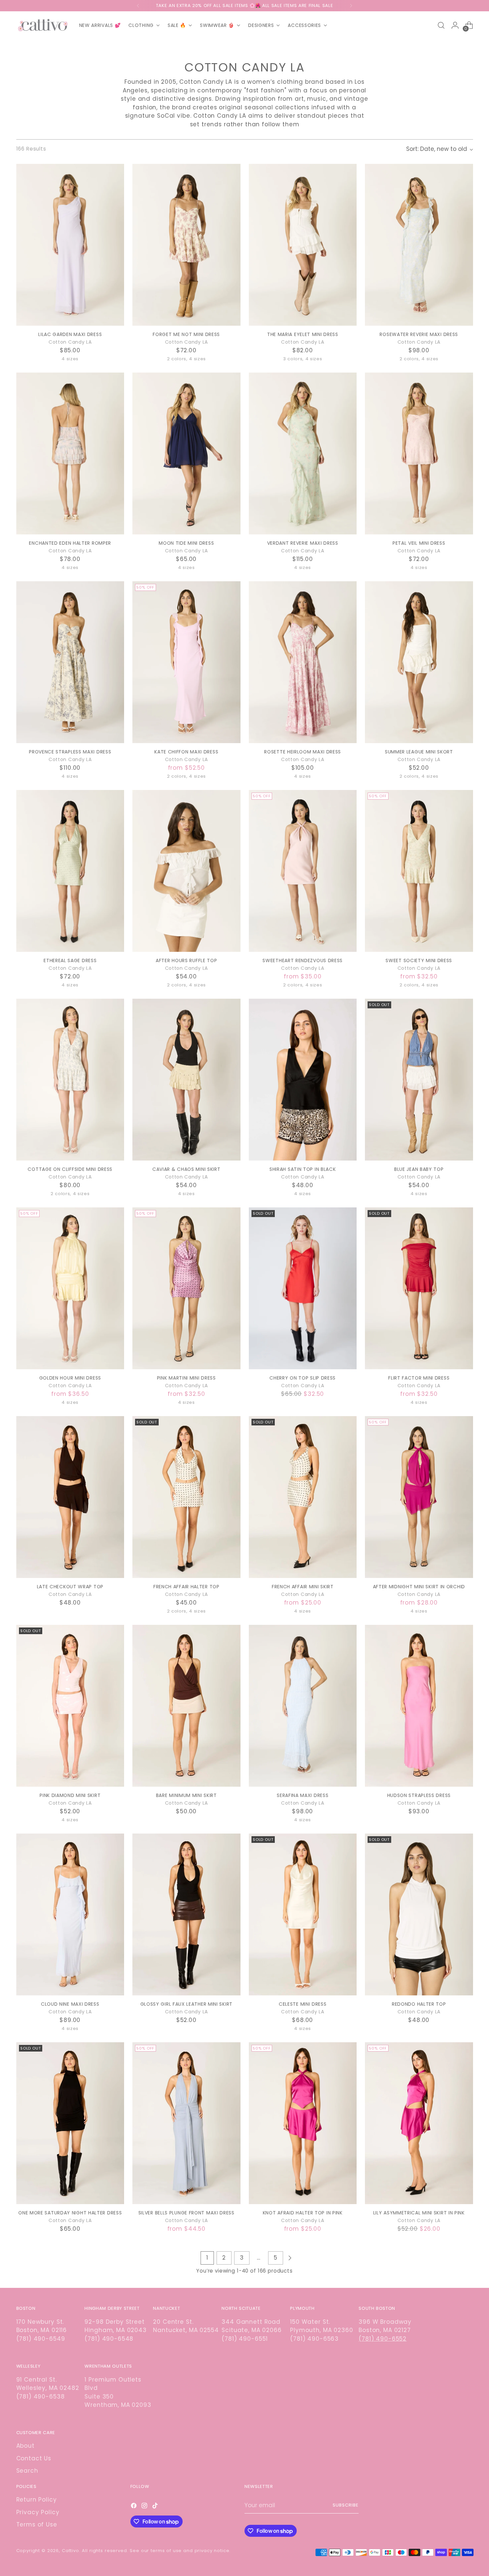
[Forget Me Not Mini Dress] (186, 245)
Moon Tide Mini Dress (186, 543)
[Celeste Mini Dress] (303, 1914)
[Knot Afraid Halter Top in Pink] (303, 2123)
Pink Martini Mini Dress (186, 1378)
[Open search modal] (441, 25)
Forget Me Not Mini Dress (186, 334)
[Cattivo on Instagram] (145, 2507)
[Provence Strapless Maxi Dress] (70, 662)
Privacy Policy (38, 2512)
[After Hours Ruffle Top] (186, 871)
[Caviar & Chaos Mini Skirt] (186, 1080)
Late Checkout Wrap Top (70, 1587)
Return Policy (37, 2500)
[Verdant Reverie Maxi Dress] (303, 453)
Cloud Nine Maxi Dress (70, 2004)
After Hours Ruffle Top (186, 960)
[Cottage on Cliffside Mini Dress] (70, 1080)
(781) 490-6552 (383, 2339)
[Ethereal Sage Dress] (70, 871)
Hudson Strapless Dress (419, 1795)
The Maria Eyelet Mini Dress (303, 334)
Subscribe (346, 2505)
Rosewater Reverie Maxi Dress (419, 334)
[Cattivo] (43, 25)
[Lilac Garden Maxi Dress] (70, 245)
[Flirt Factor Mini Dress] (419, 1288)
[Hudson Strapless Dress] (419, 1706)
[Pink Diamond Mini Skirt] (70, 1706)
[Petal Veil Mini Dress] (419, 453)
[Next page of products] (290, 2258)
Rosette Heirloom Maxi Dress (303, 752)
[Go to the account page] (455, 25)
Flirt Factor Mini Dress (419, 1378)
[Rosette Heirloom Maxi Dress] (303, 662)
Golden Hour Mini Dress (70, 1378)
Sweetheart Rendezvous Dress (303, 960)
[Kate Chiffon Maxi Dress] (186, 662)
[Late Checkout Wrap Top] (70, 1497)
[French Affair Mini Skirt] (303, 1497)
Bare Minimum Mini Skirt (186, 1795)
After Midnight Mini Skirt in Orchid (419, 1587)
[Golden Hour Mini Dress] (70, 1288)
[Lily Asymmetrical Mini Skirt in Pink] (419, 2123)
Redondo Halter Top (419, 2004)
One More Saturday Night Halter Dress (70, 2213)
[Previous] (138, 6)
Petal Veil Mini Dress (419, 543)
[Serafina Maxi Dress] (303, 1706)
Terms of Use (37, 2524)
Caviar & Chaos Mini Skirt (186, 1169)
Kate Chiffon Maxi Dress (186, 752)
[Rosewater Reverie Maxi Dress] (419, 245)
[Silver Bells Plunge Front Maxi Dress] (186, 2123)
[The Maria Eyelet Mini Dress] (303, 245)
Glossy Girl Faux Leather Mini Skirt (186, 2004)
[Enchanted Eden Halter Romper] (70, 453)
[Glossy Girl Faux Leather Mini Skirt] (186, 1914)
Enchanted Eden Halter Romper (70, 543)
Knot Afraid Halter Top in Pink (303, 2213)
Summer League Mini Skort (419, 752)
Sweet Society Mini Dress (419, 960)
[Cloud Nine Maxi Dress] (70, 1914)
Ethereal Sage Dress (70, 960)
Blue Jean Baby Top (419, 1169)
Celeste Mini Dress (303, 2004)
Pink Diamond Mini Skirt (70, 1795)
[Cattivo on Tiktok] (156, 2507)
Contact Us (34, 2458)
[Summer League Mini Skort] (419, 662)
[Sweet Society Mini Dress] (419, 871)
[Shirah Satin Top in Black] (303, 1080)
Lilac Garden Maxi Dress (70, 334)
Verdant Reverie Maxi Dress (303, 543)
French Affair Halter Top (186, 1587)
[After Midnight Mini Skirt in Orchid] (419, 1497)
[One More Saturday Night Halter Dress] (70, 2123)
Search (27, 2471)
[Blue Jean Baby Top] (419, 1080)
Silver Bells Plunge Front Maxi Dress (186, 2213)
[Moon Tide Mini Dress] (186, 453)
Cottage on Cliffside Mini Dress (70, 1169)
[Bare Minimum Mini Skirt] (186, 1706)
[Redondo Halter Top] (419, 1914)
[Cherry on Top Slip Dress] (303, 1288)
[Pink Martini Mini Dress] (186, 1288)
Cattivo (71, 2551)
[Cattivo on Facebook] (134, 2507)
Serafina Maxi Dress (303, 1795)
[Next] (351, 6)
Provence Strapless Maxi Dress (70, 752)
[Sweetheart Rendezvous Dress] (303, 871)
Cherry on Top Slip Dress (303, 1378)
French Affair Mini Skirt (303, 1587)
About (25, 2446)
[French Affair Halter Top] (186, 1497)
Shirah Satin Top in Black (303, 1169)
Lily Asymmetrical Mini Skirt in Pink (419, 2213)
